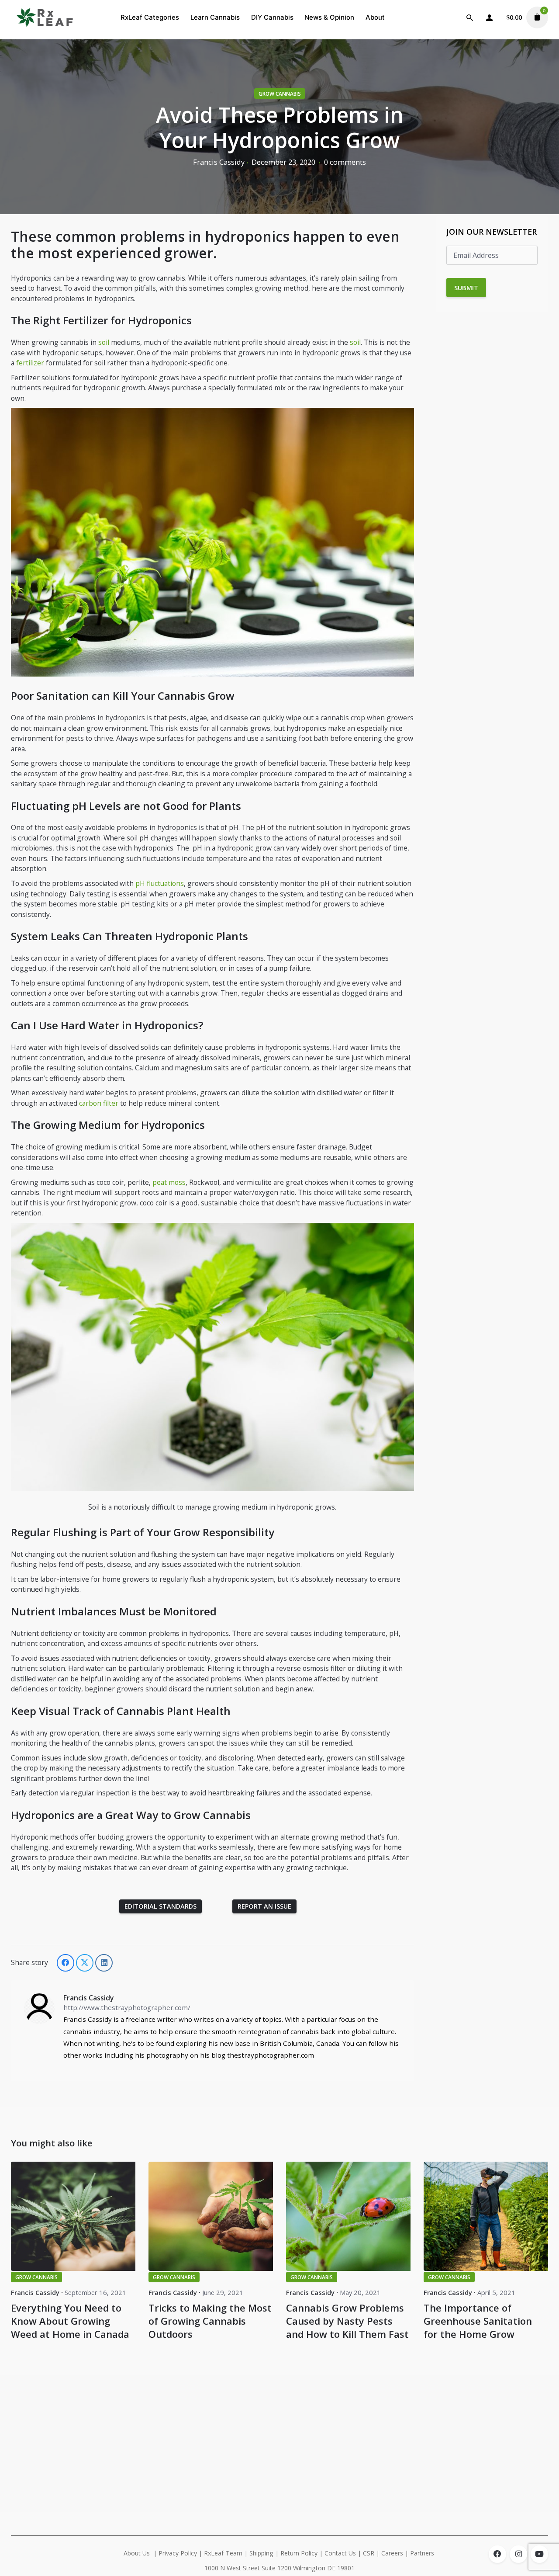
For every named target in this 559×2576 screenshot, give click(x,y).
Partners (423, 2553)
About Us (137, 2553)
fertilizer (30, 363)
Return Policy (299, 2553)
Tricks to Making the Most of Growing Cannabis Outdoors (210, 2321)
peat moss (169, 1182)
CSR (369, 2553)
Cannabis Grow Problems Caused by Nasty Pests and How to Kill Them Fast (347, 2321)
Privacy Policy (178, 2553)
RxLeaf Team (223, 2553)
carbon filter (99, 1103)
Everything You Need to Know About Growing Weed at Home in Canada (70, 2321)
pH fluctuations (160, 883)
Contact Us (340, 2553)
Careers (392, 2553)
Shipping (261, 2553)
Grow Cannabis (280, 94)
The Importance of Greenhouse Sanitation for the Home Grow (478, 2321)
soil (104, 342)
